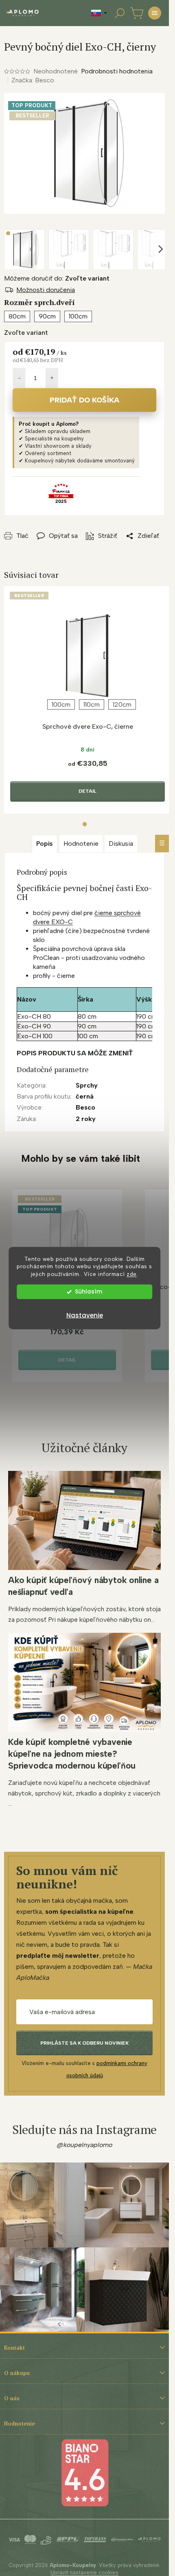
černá (85, 1096)
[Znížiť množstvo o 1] (19, 378)
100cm (61, 704)
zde (132, 1274)
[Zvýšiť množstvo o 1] (52, 378)
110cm (92, 704)
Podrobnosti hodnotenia (117, 71)
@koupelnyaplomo (85, 2145)
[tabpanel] (87, 700)
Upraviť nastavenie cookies (84, 2573)
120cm (122, 704)
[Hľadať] (120, 13)
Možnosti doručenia (46, 290)
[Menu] (155, 13)
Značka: (33, 80)
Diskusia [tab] (121, 844)
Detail (87, 791)
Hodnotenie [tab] (81, 844)
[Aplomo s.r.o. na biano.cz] (85, 2472)
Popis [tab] (45, 844)
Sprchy (87, 1085)
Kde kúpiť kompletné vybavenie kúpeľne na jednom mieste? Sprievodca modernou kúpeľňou (72, 1754)
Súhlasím (89, 1292)
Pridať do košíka (84, 400)
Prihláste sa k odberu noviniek (84, 2043)
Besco (85, 1107)
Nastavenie (85, 1315)
